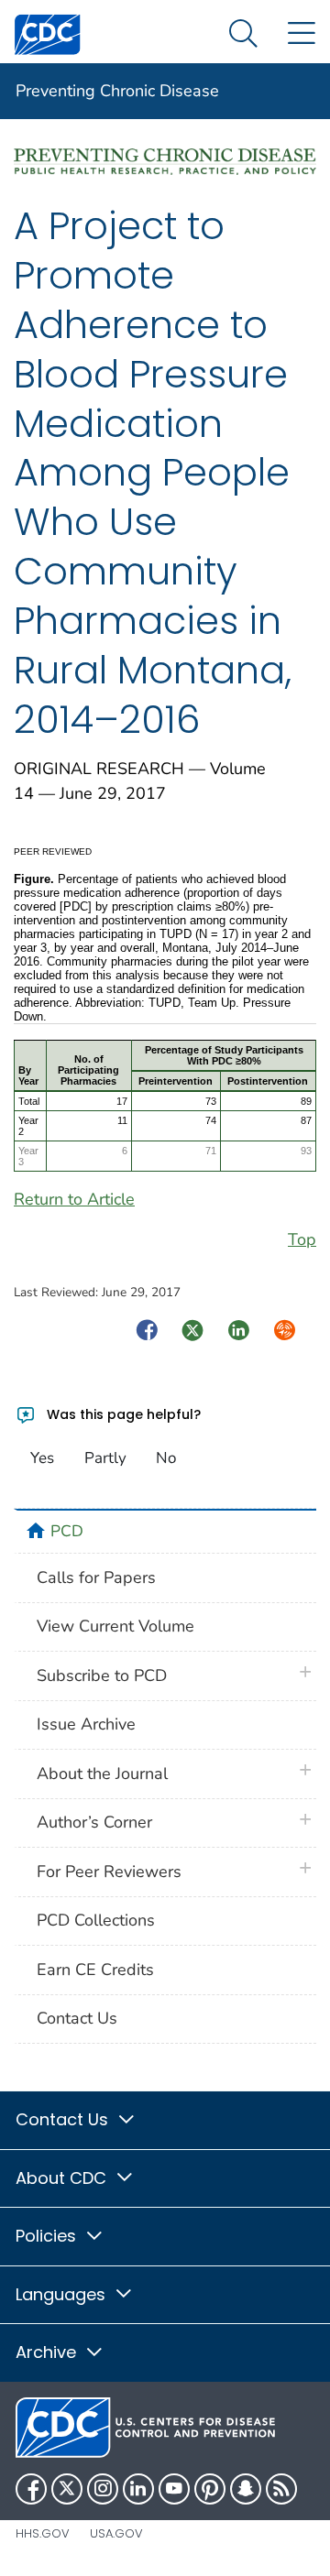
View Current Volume (115, 1626)
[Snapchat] (246, 2489)
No (166, 1458)
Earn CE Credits (95, 1970)
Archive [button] (48, 2352)
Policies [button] (48, 2236)
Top (302, 1239)
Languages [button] (63, 2294)
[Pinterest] (210, 2489)
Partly (105, 1458)
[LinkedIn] (138, 2489)
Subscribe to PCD (102, 1675)
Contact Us (77, 2018)
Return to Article (74, 1199)
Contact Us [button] (64, 2119)
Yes (42, 1458)
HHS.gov (43, 2533)
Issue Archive (86, 1724)
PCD (67, 1531)
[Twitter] (67, 2489)
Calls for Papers (96, 1577)
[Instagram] (103, 2489)
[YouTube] (174, 2489)
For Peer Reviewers (109, 1872)
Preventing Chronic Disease (117, 91)
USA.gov (116, 2533)
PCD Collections (96, 1920)
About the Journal (102, 1774)
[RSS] (281, 2489)
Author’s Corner (94, 1822)
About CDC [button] (63, 2178)
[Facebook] (31, 2489)
